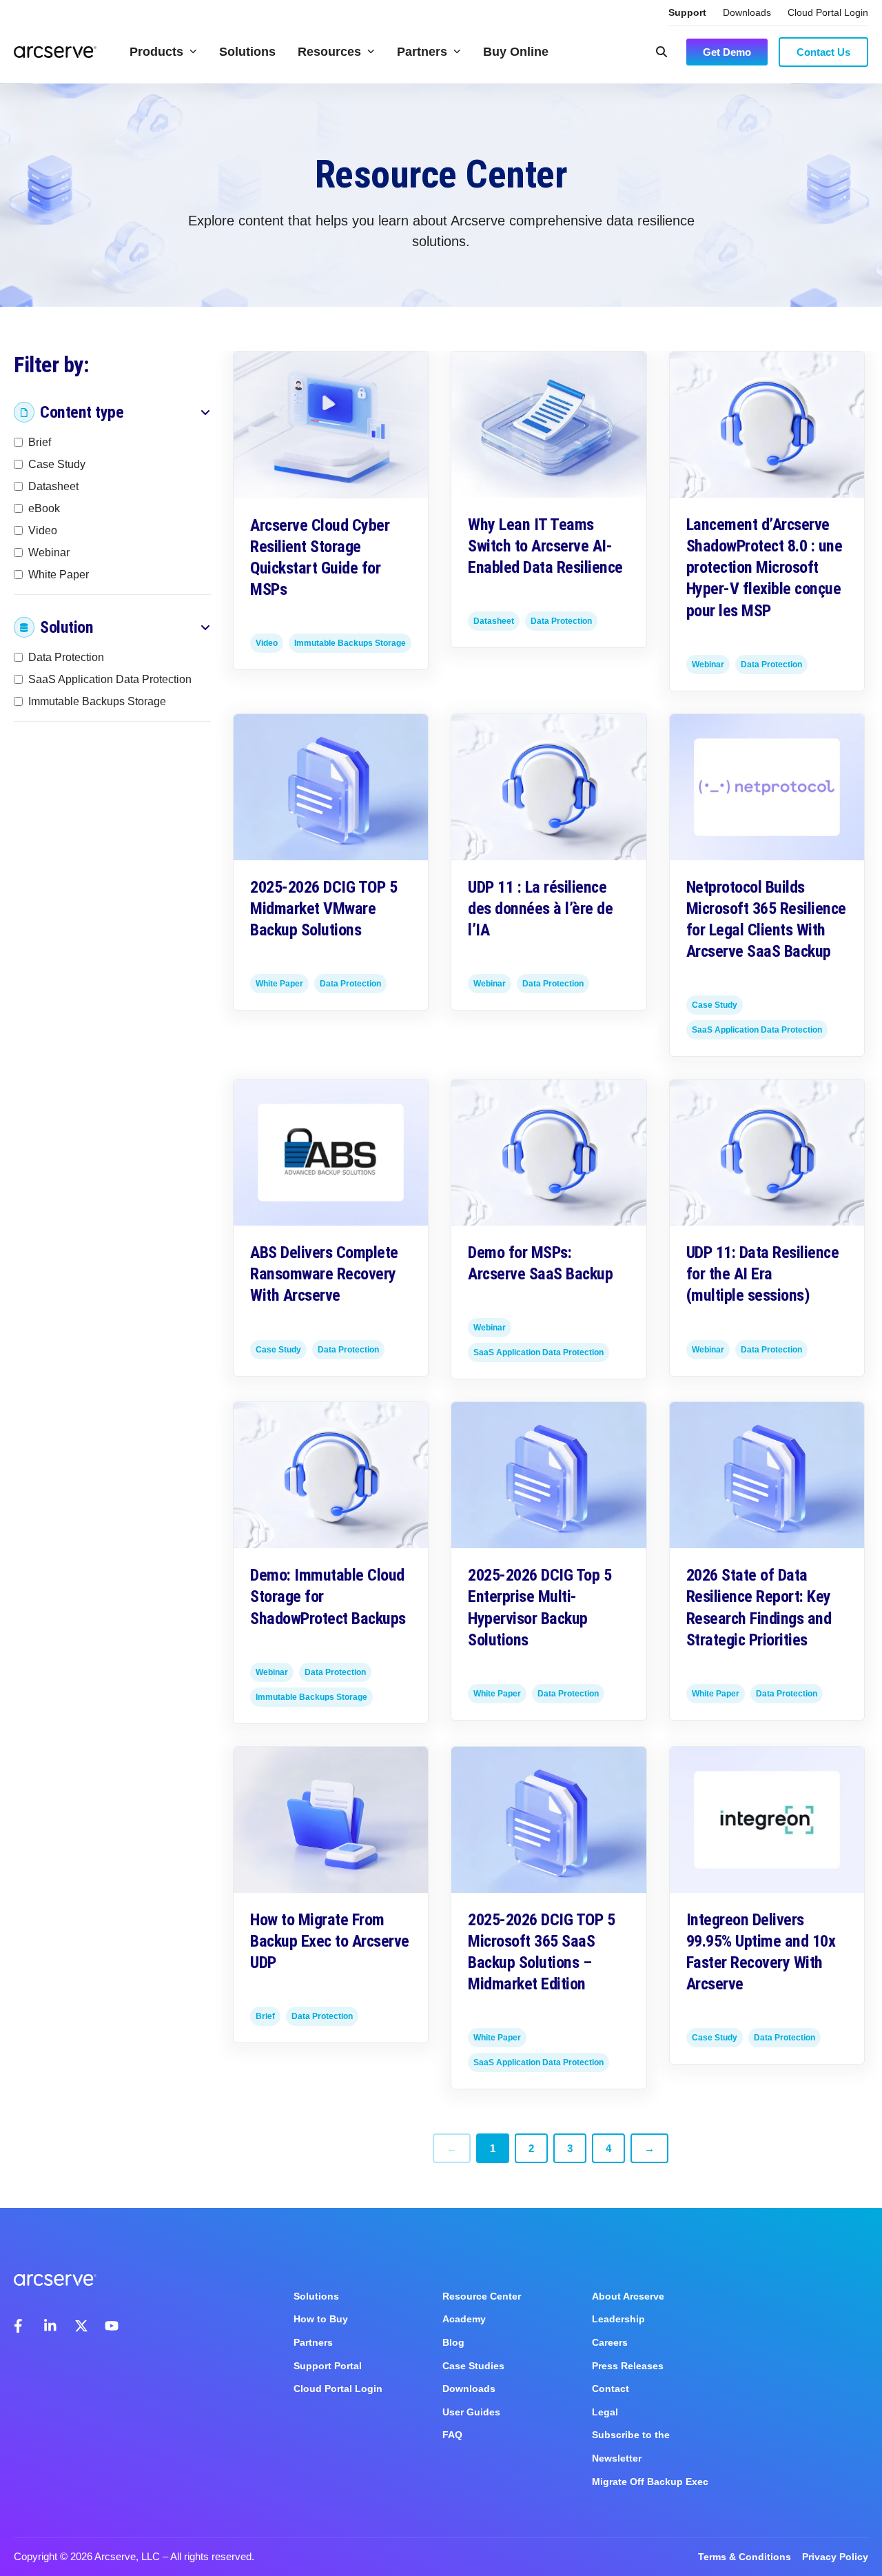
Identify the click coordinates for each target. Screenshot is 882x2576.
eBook (44, 508)
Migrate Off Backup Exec (650, 2482)
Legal (605, 2412)
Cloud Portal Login (828, 12)
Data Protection (66, 657)
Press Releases (628, 2366)
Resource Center (482, 2296)
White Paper (59, 575)
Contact (611, 2389)
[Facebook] (21, 2326)
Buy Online (516, 52)
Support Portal (328, 2366)
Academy (464, 2319)
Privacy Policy (835, 2557)
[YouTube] (112, 2326)
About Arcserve (628, 2296)
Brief (40, 442)
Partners (422, 52)
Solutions (247, 52)
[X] (81, 2326)
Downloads (747, 12)
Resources (329, 52)
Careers (610, 2342)
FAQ (452, 2435)
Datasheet (53, 486)
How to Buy (321, 2319)
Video (43, 530)
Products (156, 52)
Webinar (49, 552)
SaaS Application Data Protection (110, 679)
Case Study (57, 464)
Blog (453, 2342)
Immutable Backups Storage (97, 701)
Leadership (618, 2319)
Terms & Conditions (745, 2557)
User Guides (471, 2412)
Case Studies (473, 2366)
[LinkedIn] (51, 2326)
